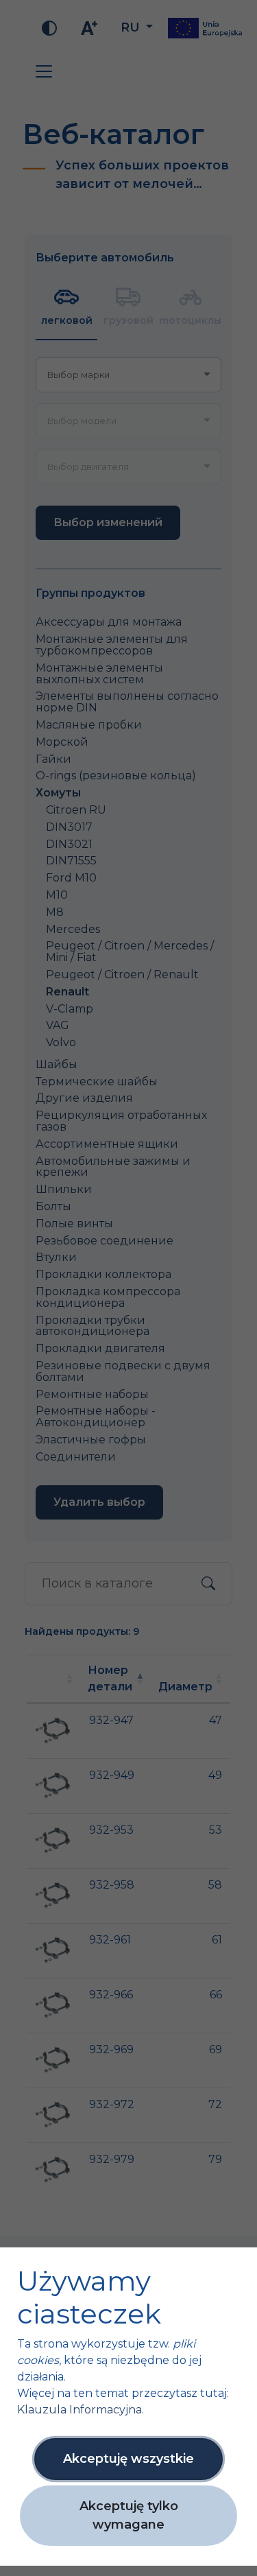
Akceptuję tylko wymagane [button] (129, 2515)
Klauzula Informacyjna (79, 2410)
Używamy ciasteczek (89, 2297)
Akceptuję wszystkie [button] (128, 2459)
